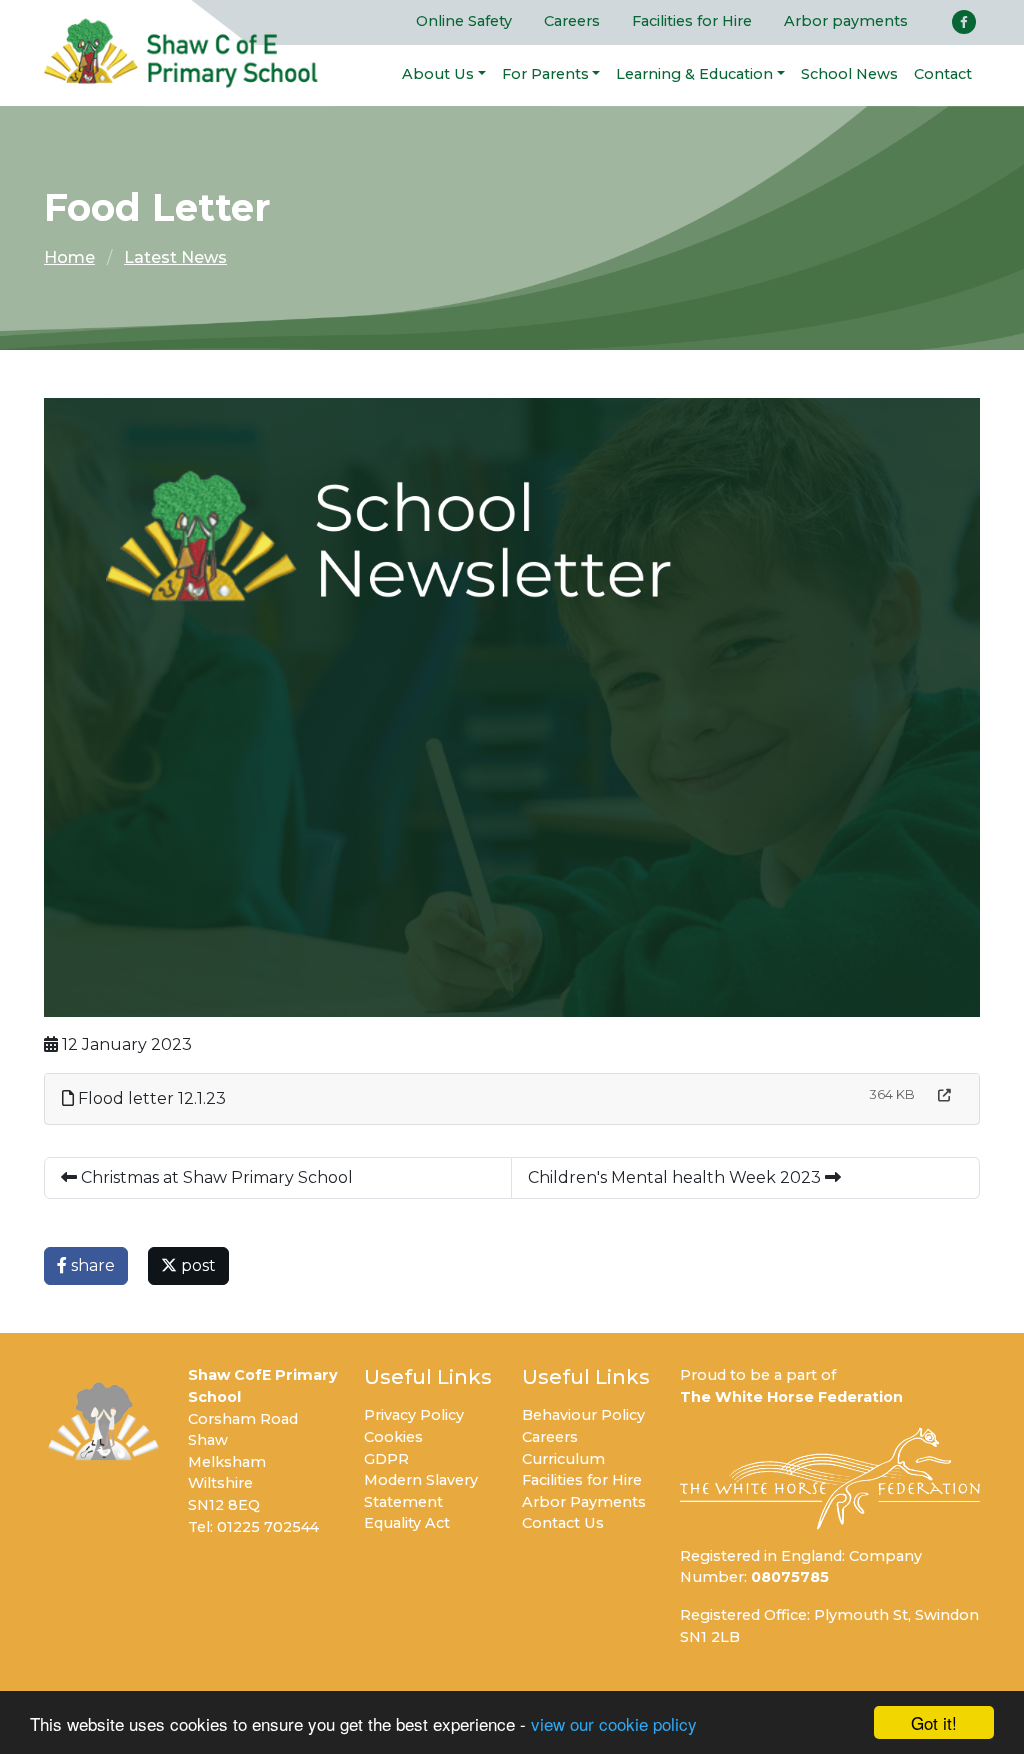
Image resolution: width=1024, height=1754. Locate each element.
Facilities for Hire (692, 21)
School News (849, 74)
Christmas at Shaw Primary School (215, 1177)
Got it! (934, 1722)
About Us (438, 74)
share (91, 1265)
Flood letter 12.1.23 (150, 1098)
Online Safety (464, 21)
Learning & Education (694, 74)
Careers (572, 21)
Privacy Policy (414, 1415)
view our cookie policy (614, 1723)
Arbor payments (846, 21)
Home (69, 257)
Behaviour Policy (583, 1415)
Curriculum (563, 1459)
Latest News (175, 257)
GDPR (386, 1459)
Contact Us (563, 1523)
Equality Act (407, 1523)
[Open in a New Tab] (944, 1095)
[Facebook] (964, 22)
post (196, 1265)
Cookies (393, 1437)
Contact (943, 74)
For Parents (545, 74)
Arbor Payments (584, 1502)
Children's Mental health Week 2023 (676, 1177)
